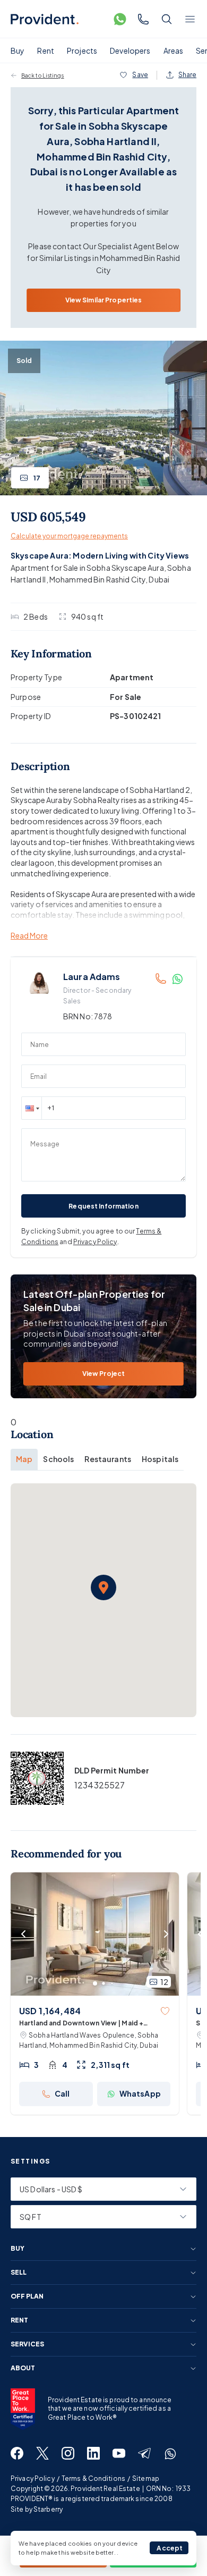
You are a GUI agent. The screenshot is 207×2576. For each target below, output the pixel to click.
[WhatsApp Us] (120, 19)
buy (18, 2249)
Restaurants (108, 1459)
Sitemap (146, 2478)
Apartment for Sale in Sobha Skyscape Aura (87, 568)
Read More (29, 936)
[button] (31, 1108)
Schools (58, 1459)
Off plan (27, 2296)
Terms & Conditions (93, 2478)
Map (24, 1459)
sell (19, 2273)
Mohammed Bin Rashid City (97, 579)
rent (19, 2320)
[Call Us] (143, 19)
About (23, 2368)
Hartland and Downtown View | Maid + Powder (81, 2024)
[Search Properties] (167, 19)
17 (37, 478)
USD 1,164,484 (50, 2011)
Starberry (48, 2509)
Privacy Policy (95, 1242)
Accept (170, 2548)
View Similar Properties (104, 300)
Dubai (159, 579)
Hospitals (160, 1459)
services (27, 2344)
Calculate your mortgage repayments (69, 536)
